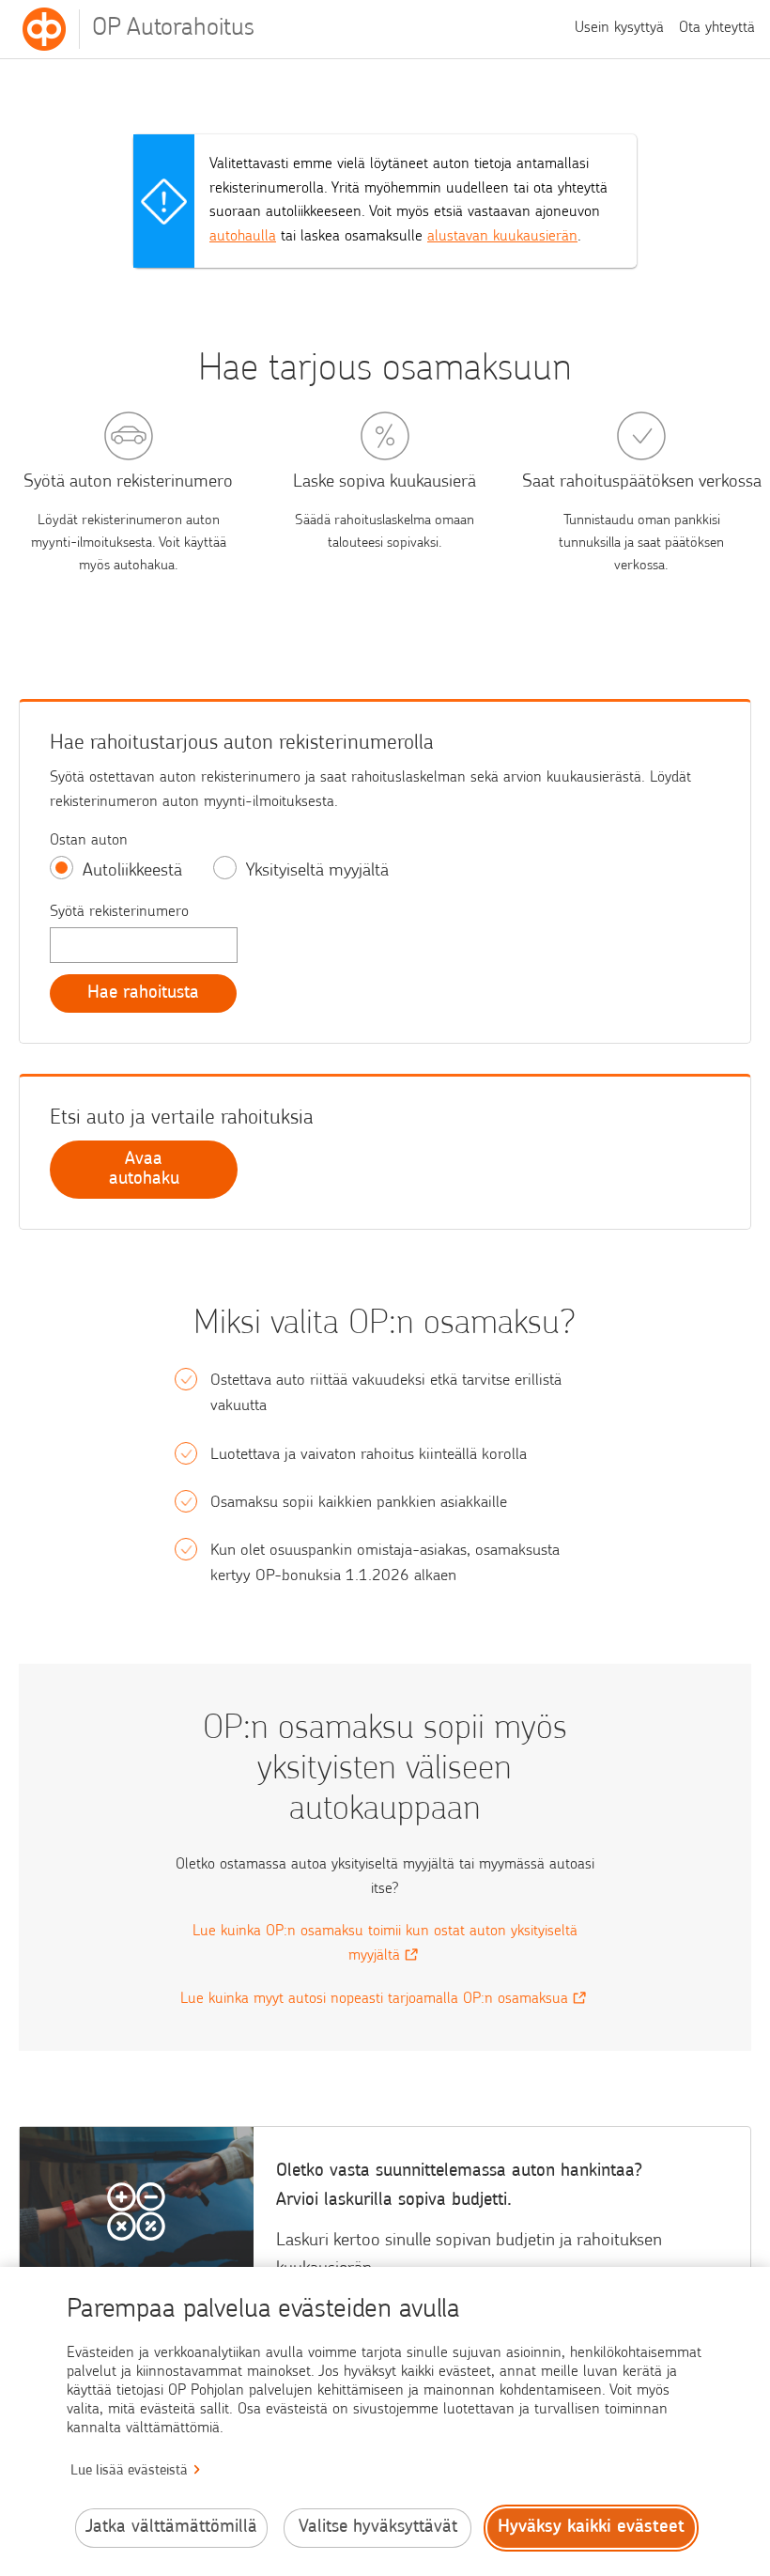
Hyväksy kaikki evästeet (591, 2528)
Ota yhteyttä (717, 28)
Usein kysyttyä (619, 28)
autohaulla (243, 237)
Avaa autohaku (144, 1170)
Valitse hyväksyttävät (378, 2528)
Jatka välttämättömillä (171, 2528)
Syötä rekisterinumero (119, 912)
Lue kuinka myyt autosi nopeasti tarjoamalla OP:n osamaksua (374, 1999)
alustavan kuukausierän (502, 237)
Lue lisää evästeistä (129, 2471)
